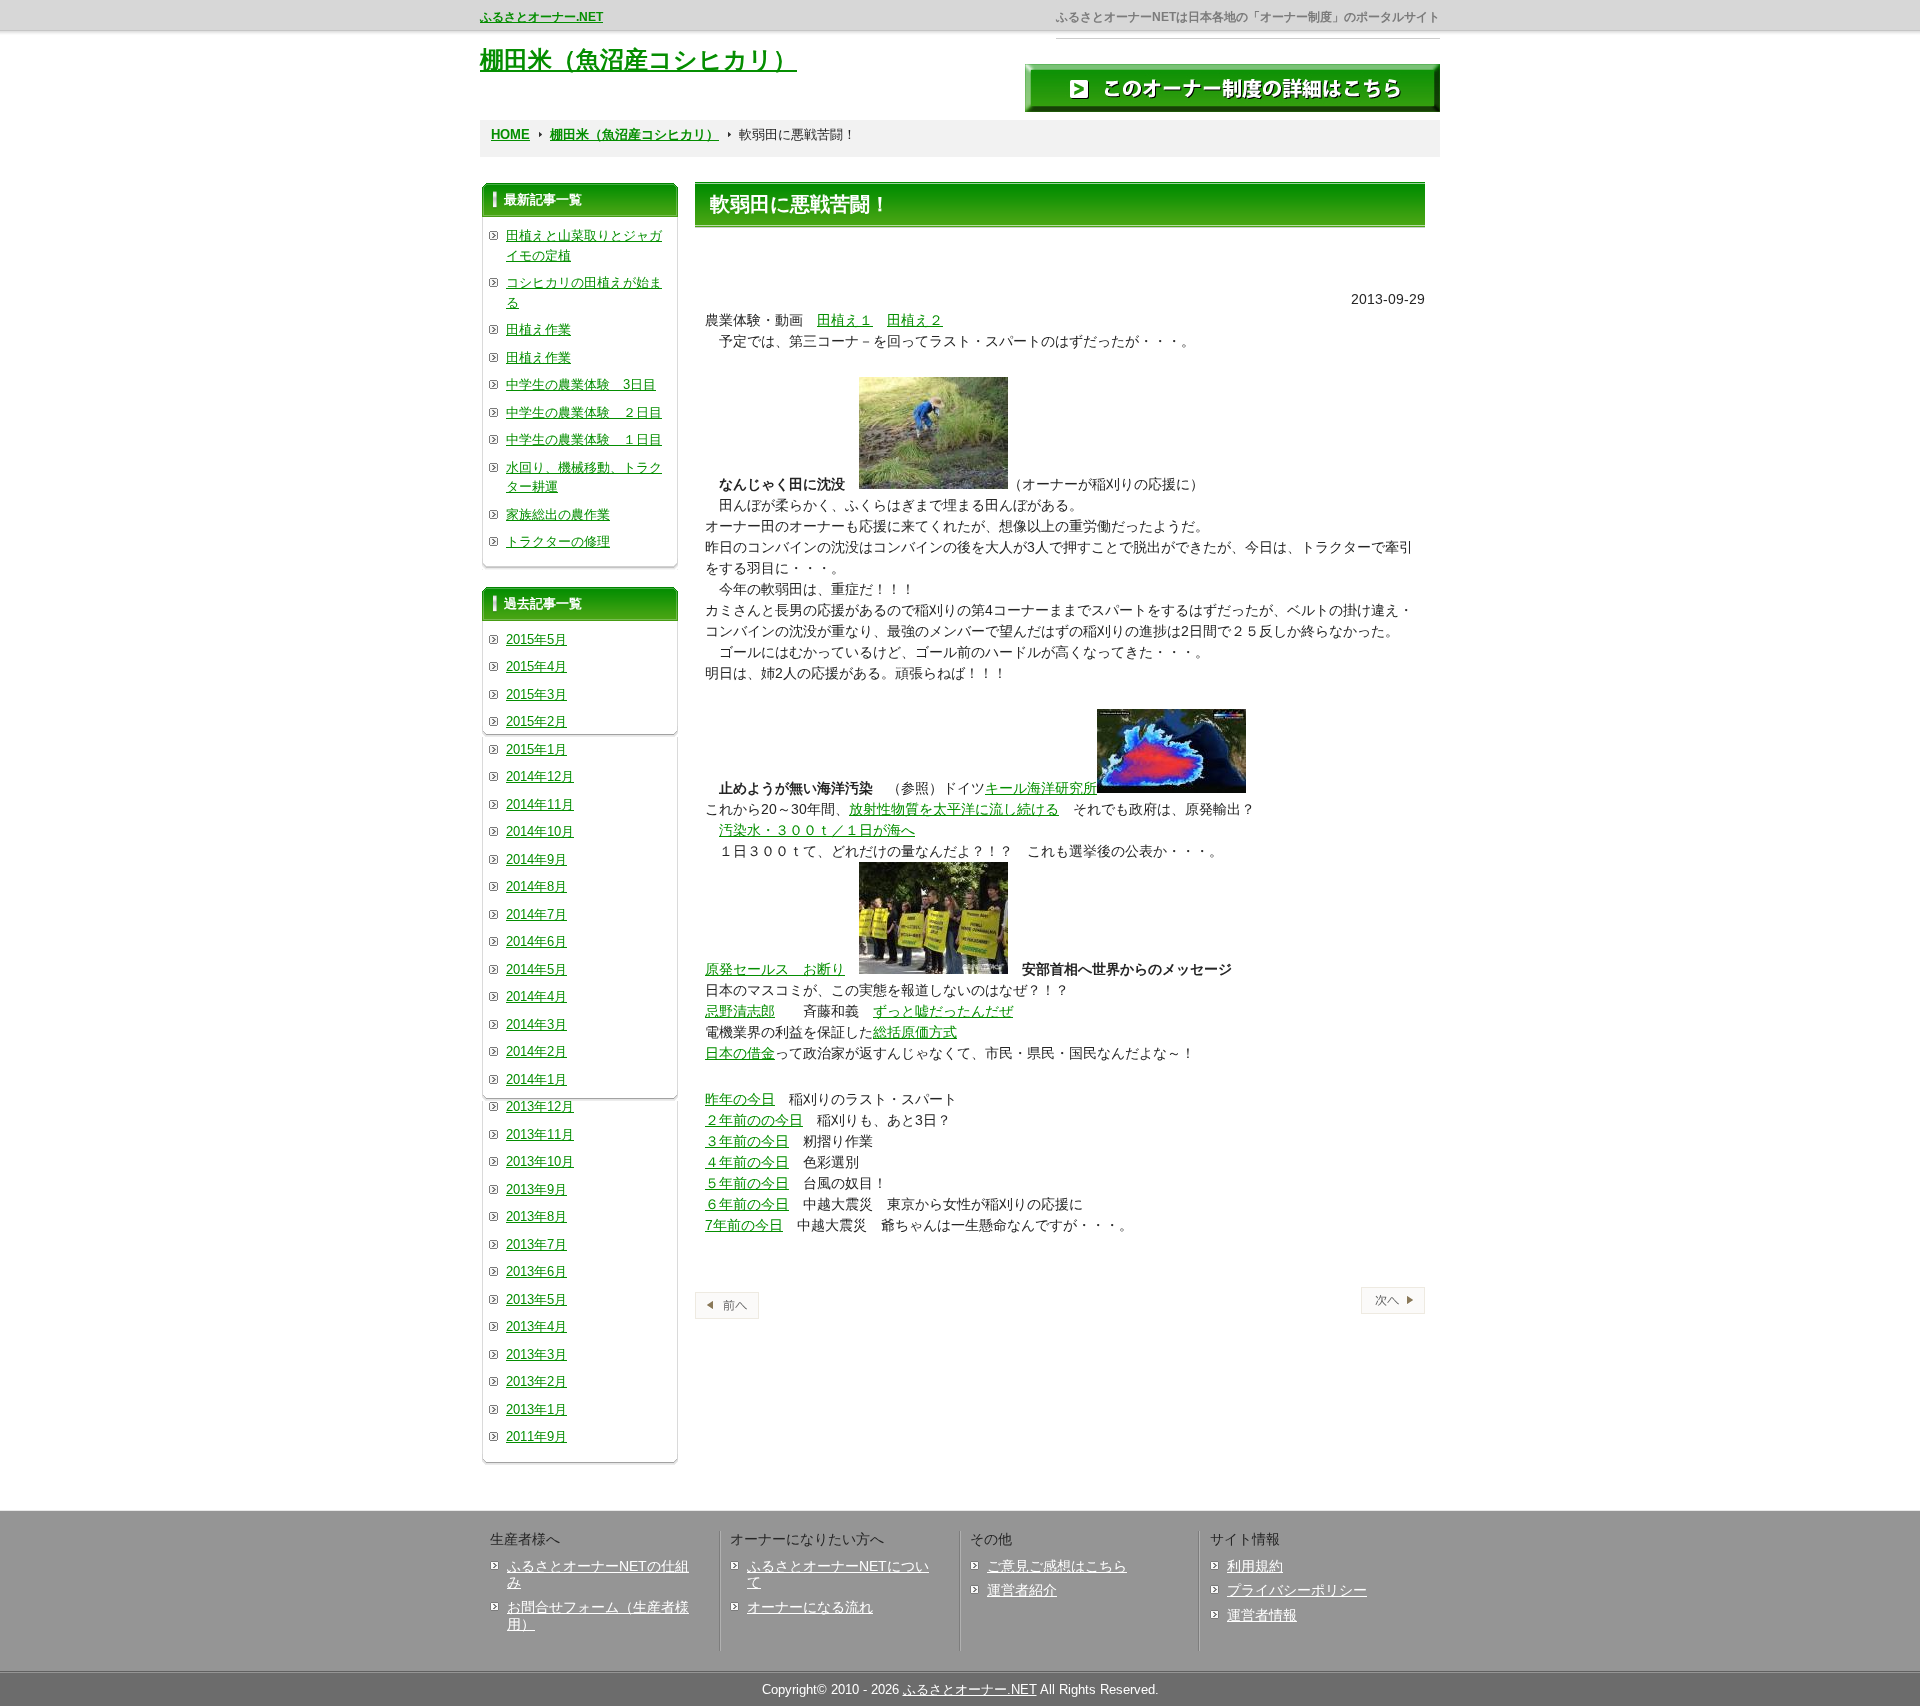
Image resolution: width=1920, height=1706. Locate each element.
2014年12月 (540, 776)
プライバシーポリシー (1297, 1590)
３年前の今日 (747, 1141)
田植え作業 (538, 329)
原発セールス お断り (775, 969)
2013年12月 (540, 1106)
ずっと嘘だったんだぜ (943, 1011)
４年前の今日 (747, 1162)
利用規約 (1255, 1566)
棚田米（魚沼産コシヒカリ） (638, 59)
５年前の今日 (747, 1183)
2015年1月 (536, 749)
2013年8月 (536, 1216)
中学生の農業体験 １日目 (584, 439)
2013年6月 (536, 1271)
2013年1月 (536, 1409)
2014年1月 (536, 1079)
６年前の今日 (747, 1204)
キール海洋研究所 (1041, 788)
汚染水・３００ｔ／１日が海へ (817, 830)
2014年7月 (536, 914)
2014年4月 (536, 996)
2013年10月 (540, 1161)
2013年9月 (536, 1189)
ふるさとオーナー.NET (541, 17)
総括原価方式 (915, 1032)
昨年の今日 (740, 1099)
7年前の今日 (744, 1225)
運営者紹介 (1022, 1590)
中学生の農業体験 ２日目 (584, 412)
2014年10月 (540, 831)
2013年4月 (536, 1326)
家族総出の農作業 (558, 514)
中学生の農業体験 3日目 (581, 384)
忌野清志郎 (740, 1011)
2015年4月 (536, 666)
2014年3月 (536, 1024)
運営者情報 (1262, 1615)
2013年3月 (536, 1354)
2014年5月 (536, 969)
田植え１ (845, 320)
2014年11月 (540, 804)
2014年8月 (536, 886)
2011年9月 (536, 1436)
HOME (510, 134)
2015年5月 (536, 639)
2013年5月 (536, 1299)
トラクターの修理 (558, 541)
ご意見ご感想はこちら (1057, 1566)
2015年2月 (536, 721)
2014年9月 (536, 859)
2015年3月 (536, 694)
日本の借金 (740, 1053)
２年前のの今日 (754, 1120)
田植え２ (915, 320)
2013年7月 (536, 1244)
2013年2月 (536, 1381)
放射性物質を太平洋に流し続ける (954, 809)
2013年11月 (540, 1134)
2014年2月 (536, 1051)
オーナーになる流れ (810, 1607)
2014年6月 (536, 941)
